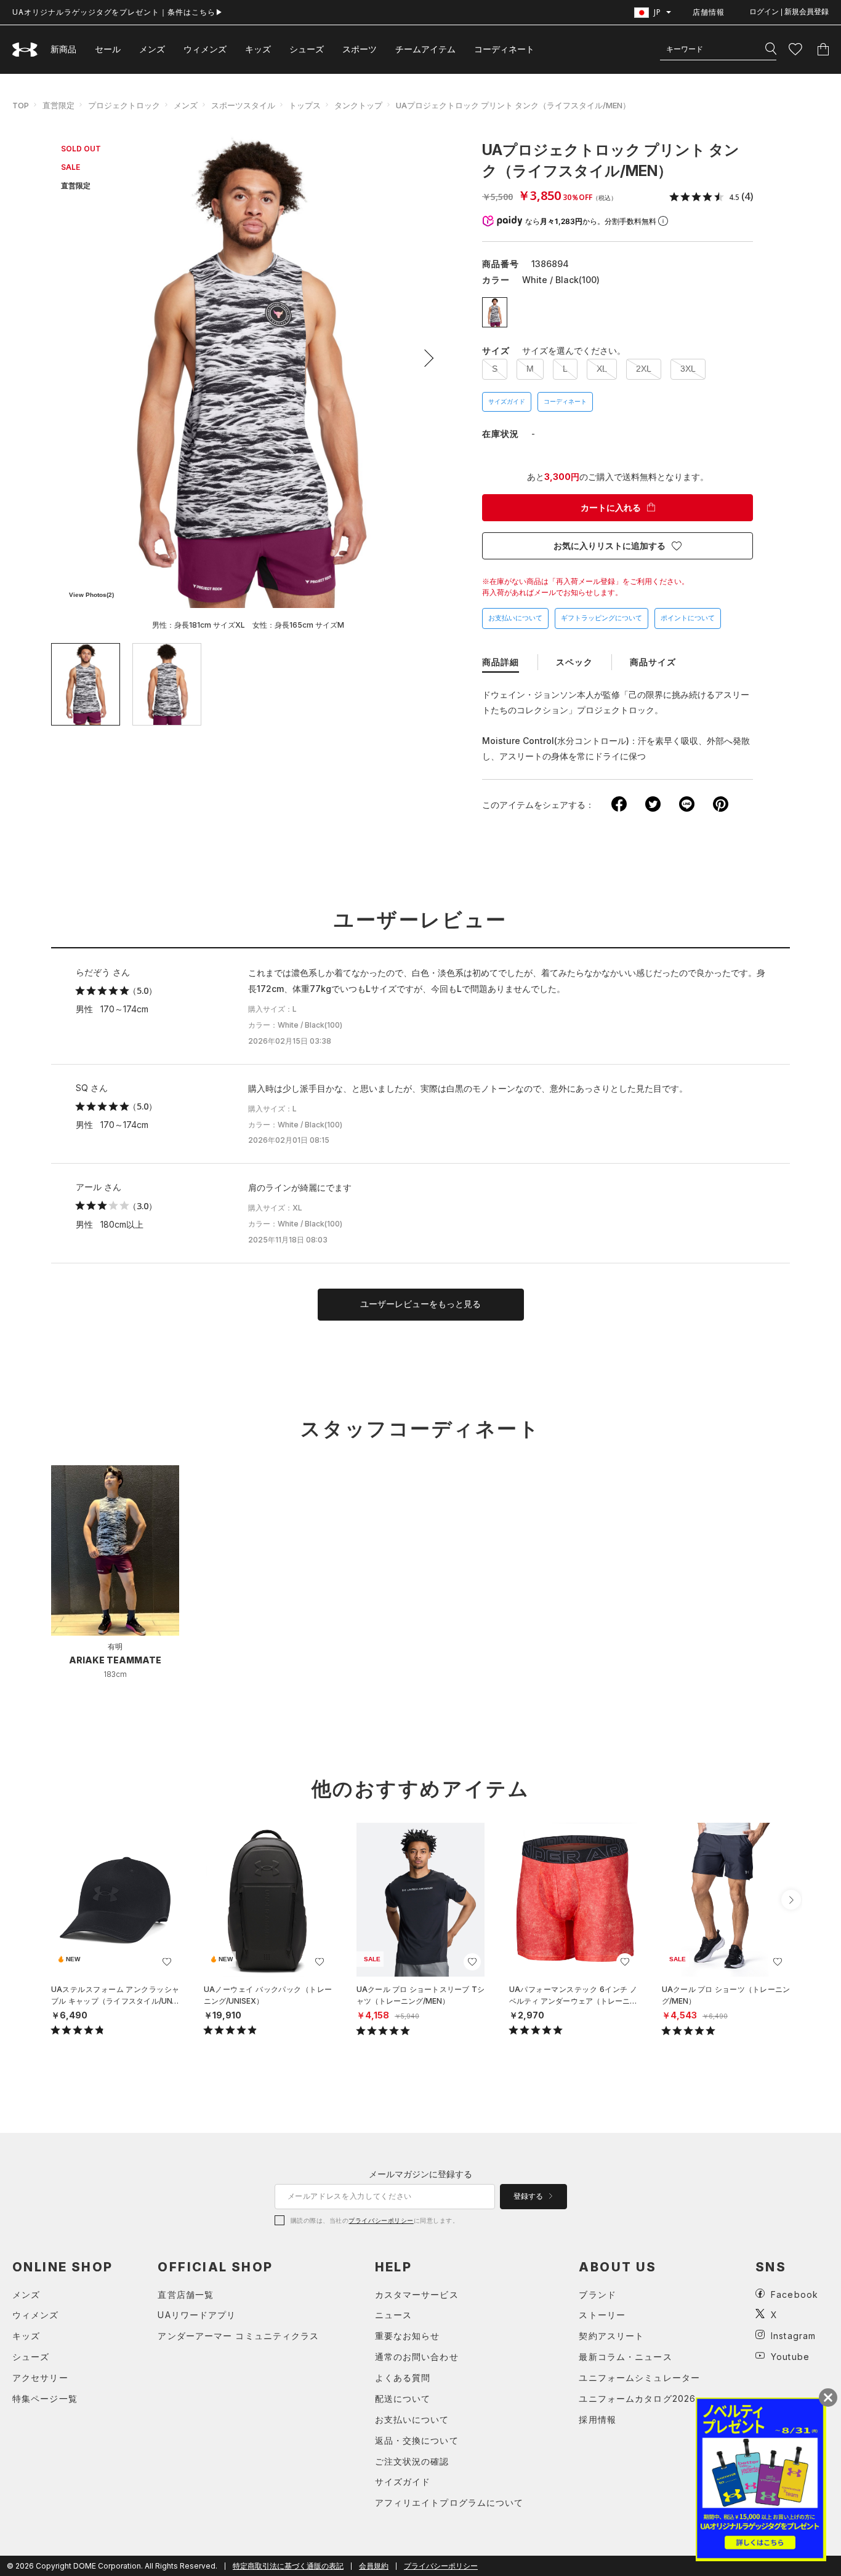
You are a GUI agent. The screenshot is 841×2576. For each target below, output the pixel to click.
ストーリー (602, 2315)
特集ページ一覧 (45, 2398)
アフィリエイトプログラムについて (449, 2502)
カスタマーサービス (417, 2294)
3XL (688, 369)
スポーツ (360, 49)
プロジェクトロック (124, 105)
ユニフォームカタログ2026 (637, 2398)
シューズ (307, 49)
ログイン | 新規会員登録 (789, 12)
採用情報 (597, 2419)
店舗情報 (709, 12)
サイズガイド (507, 402)
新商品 (63, 49)
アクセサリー (40, 2378)
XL (602, 369)
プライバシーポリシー (381, 2220)
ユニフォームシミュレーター (639, 2378)
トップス (305, 105)
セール (108, 49)
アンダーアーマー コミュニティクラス (238, 2336)
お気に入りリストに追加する (610, 546)
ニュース (393, 2315)
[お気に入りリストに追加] (167, 1962)
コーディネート (565, 402)
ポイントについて (688, 618)
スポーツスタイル (243, 105)
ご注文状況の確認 (412, 2461)
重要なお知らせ (408, 2336)
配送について (403, 2398)
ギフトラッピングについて (602, 618)
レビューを (420, 1304)
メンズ (152, 49)
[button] (425, 358)
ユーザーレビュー (420, 920)
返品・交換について (417, 2440)
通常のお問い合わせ (417, 2357)
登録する (529, 2196)
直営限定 (58, 105)
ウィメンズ (205, 49)
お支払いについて (515, 618)
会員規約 (374, 2566)
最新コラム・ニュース (625, 2357)
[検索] (771, 49)
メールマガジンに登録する (420, 2174)
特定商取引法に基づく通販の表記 (288, 2566)
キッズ (258, 49)
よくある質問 (403, 2378)
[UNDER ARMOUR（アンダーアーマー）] (25, 50)
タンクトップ (358, 105)
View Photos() (91, 595)
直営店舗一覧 (186, 2294)
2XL (644, 369)
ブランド (597, 2294)
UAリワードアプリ (197, 2315)
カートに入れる (611, 508)
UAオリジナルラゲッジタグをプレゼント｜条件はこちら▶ (118, 12)
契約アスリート (611, 2336)
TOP (21, 105)
